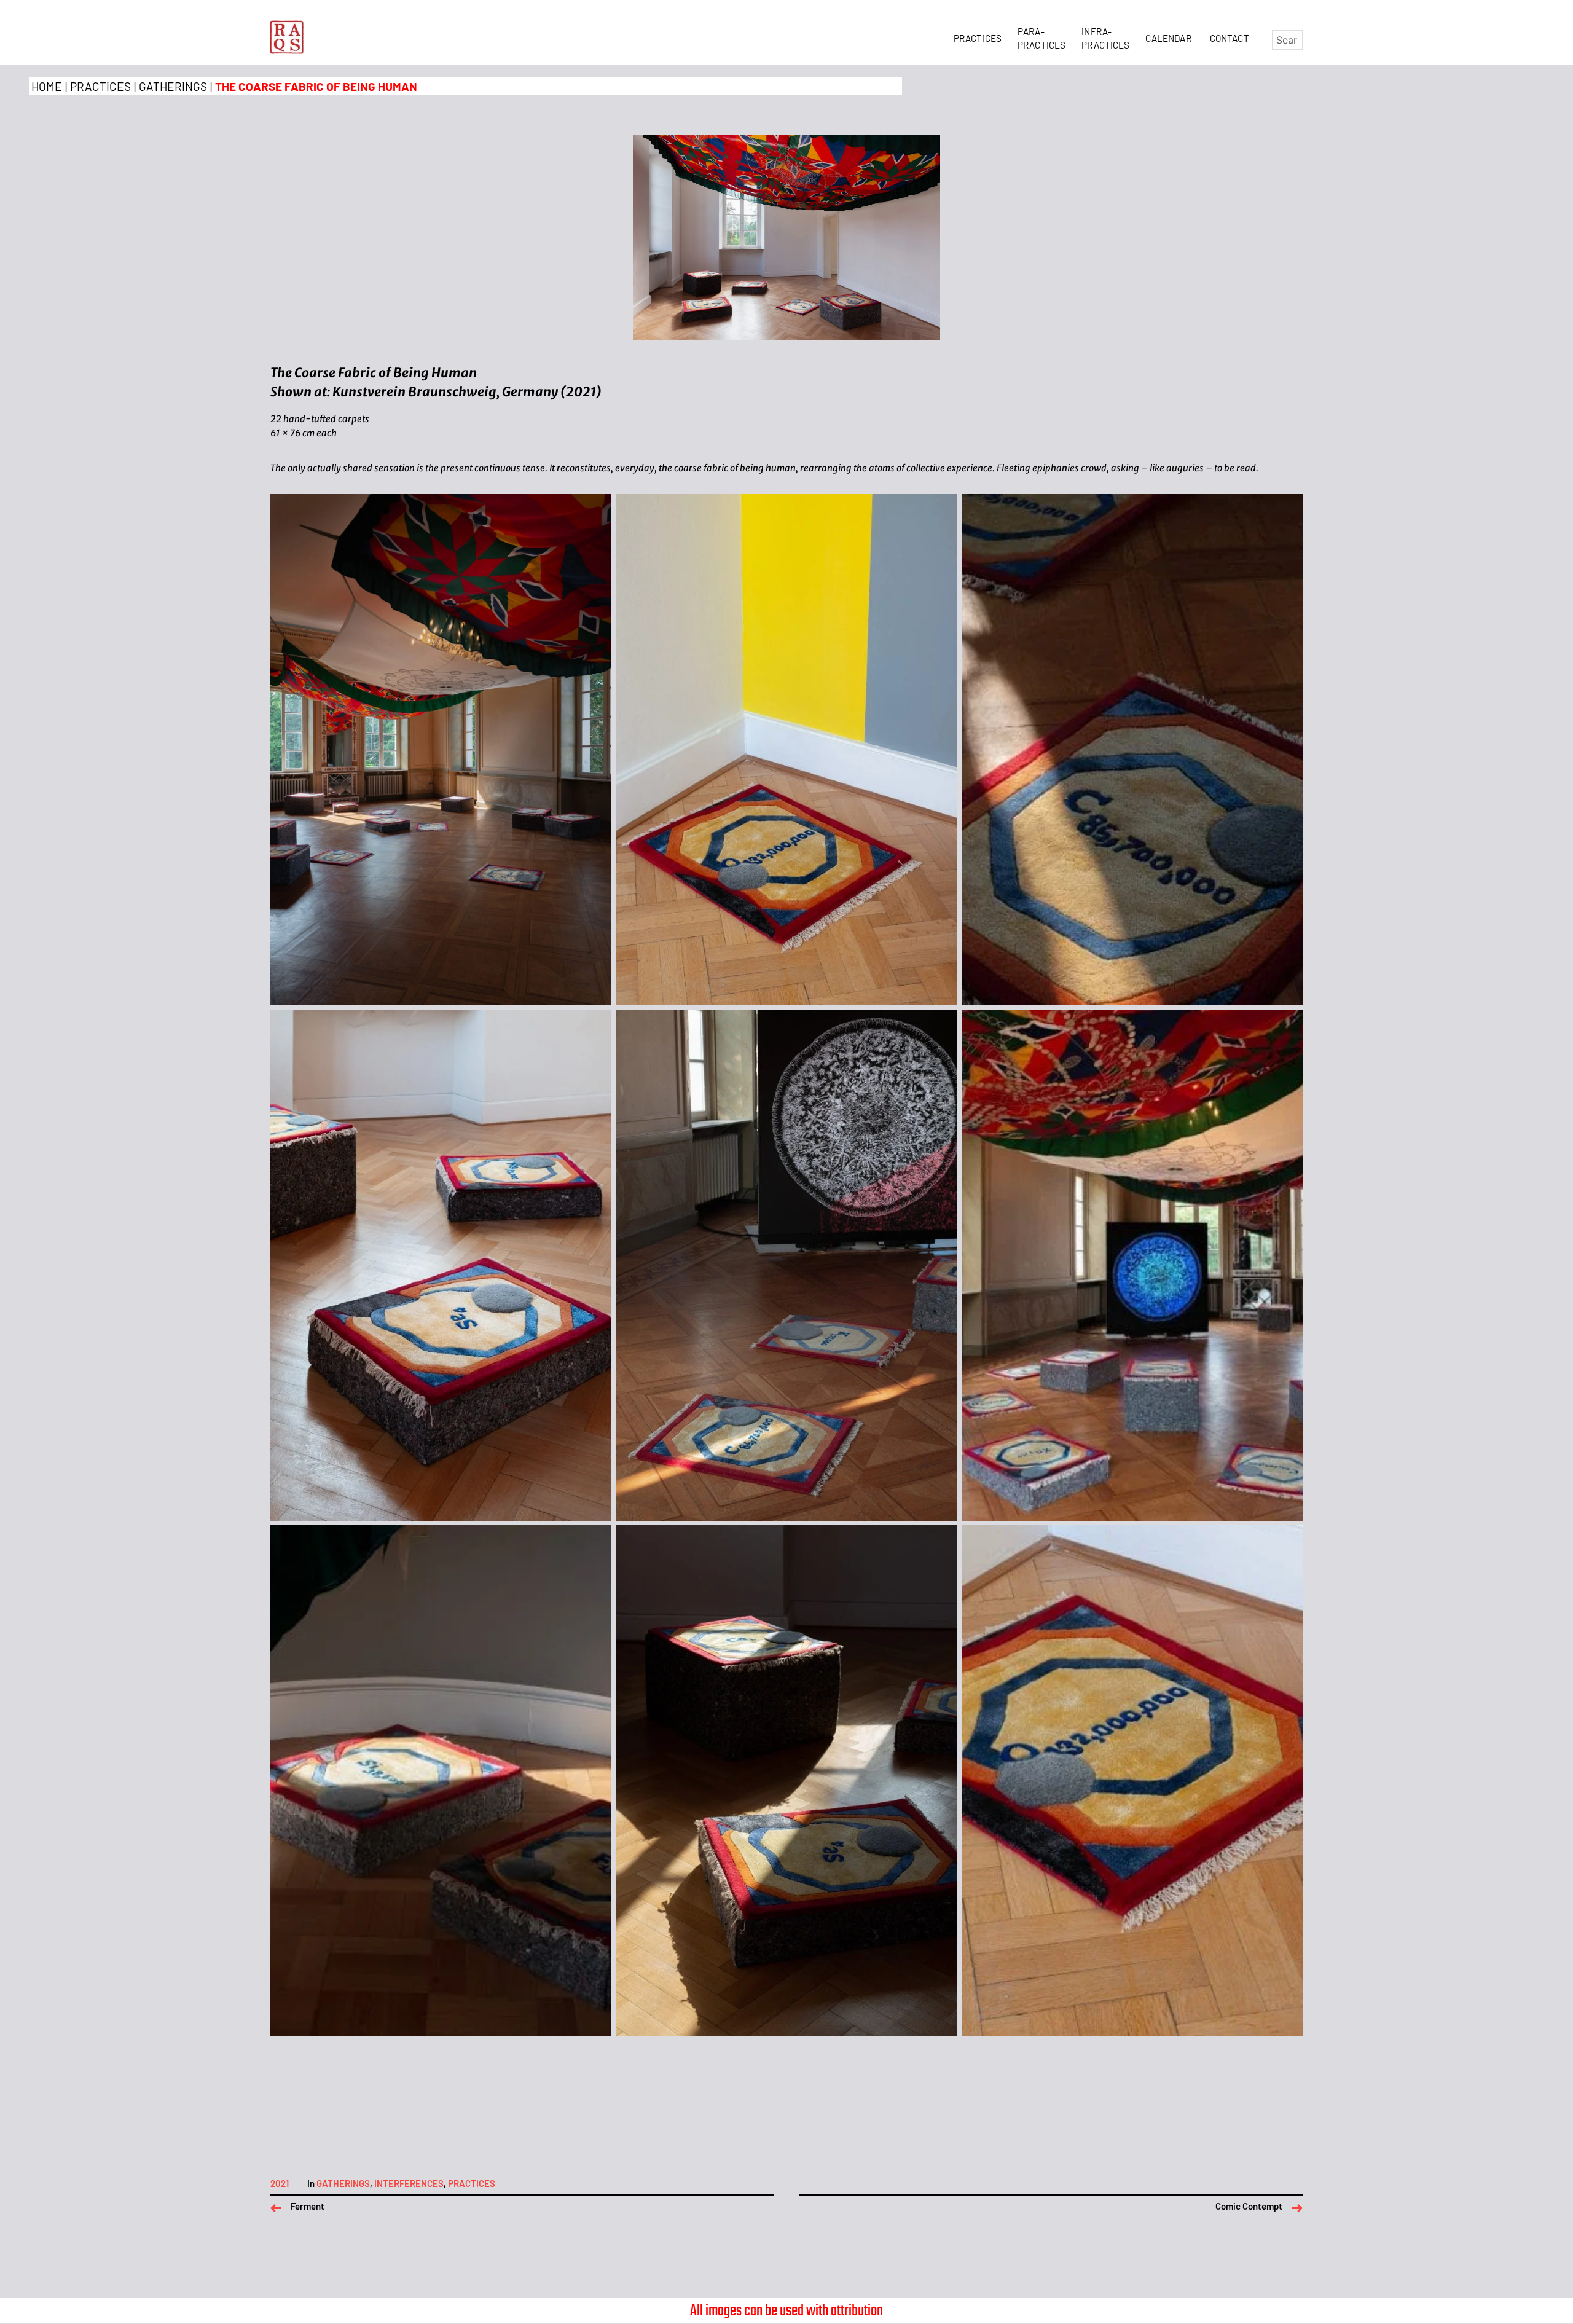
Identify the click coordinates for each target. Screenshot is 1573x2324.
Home (47, 86)
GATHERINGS (173, 86)
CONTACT (1230, 38)
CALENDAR (1170, 38)
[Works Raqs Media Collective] (287, 37)
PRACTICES (980, 38)
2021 (280, 2184)
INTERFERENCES (409, 2184)
